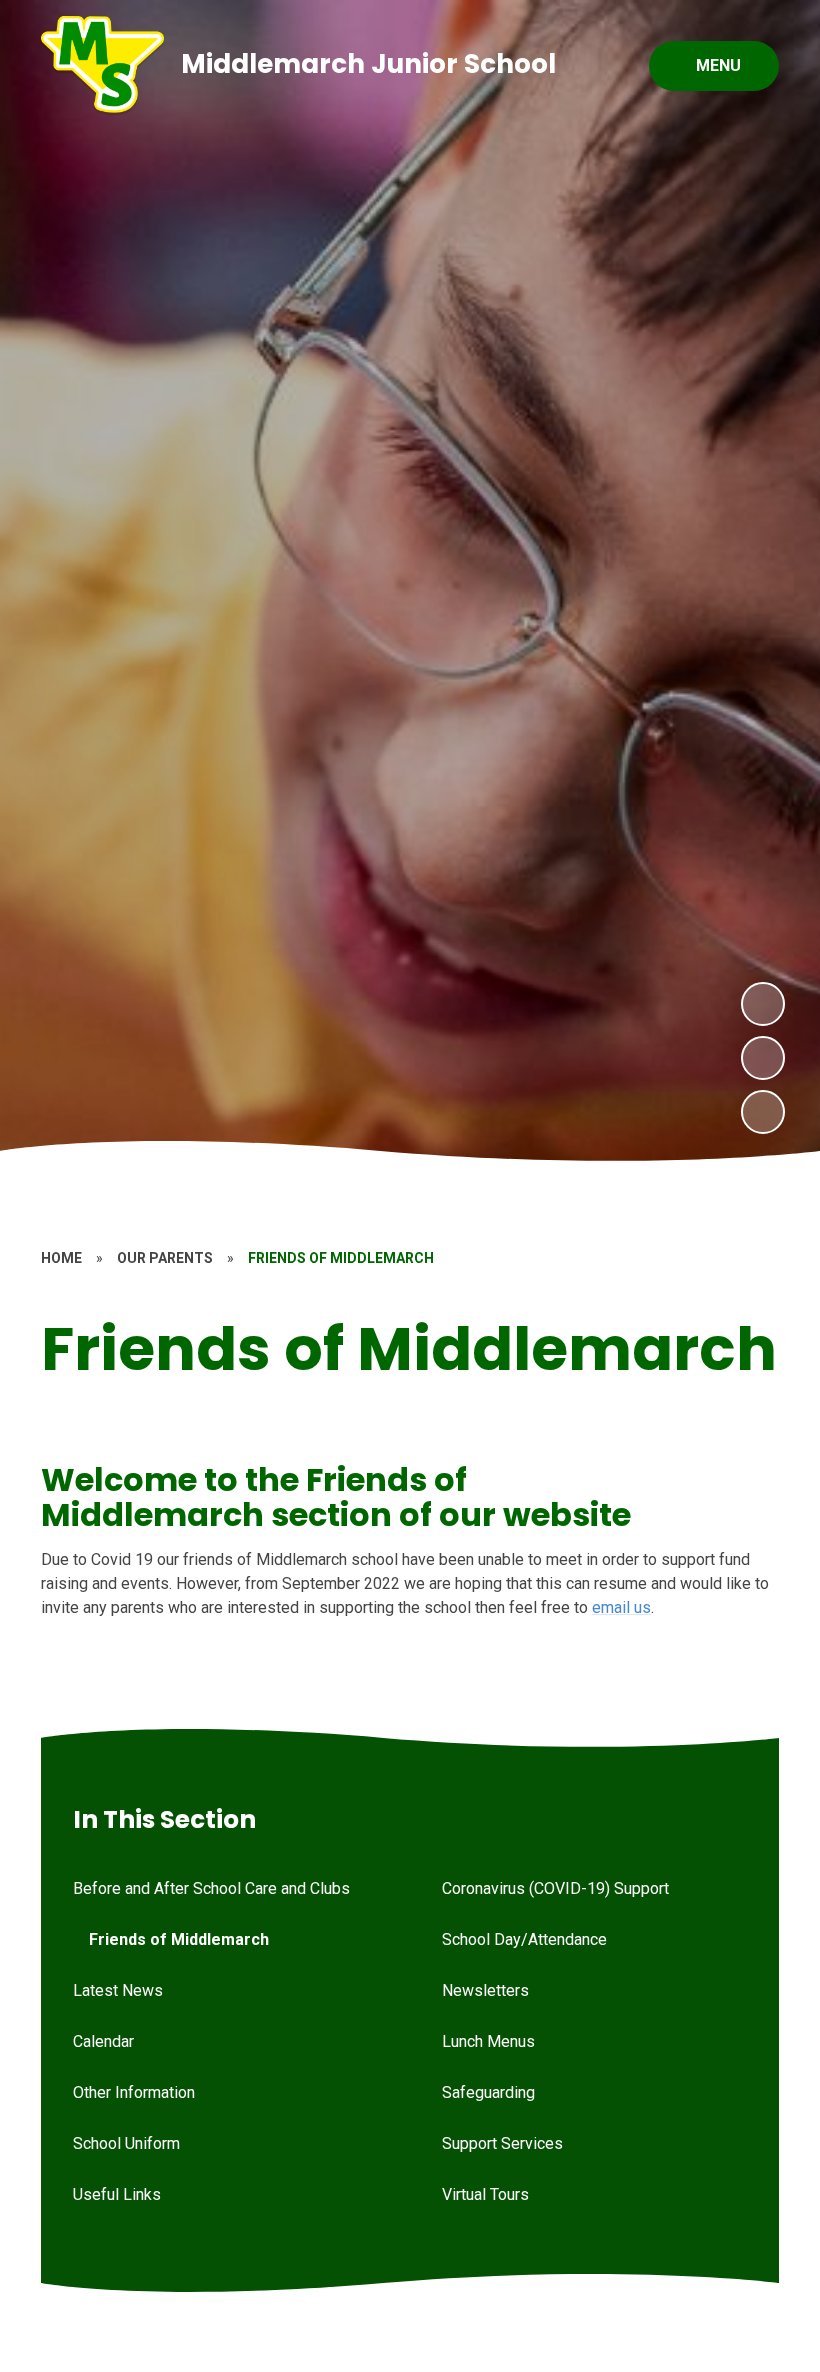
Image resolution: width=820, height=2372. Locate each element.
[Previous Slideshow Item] (763, 1058)
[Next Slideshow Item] (763, 1004)
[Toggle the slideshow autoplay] (763, 1112)
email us (621, 1607)
